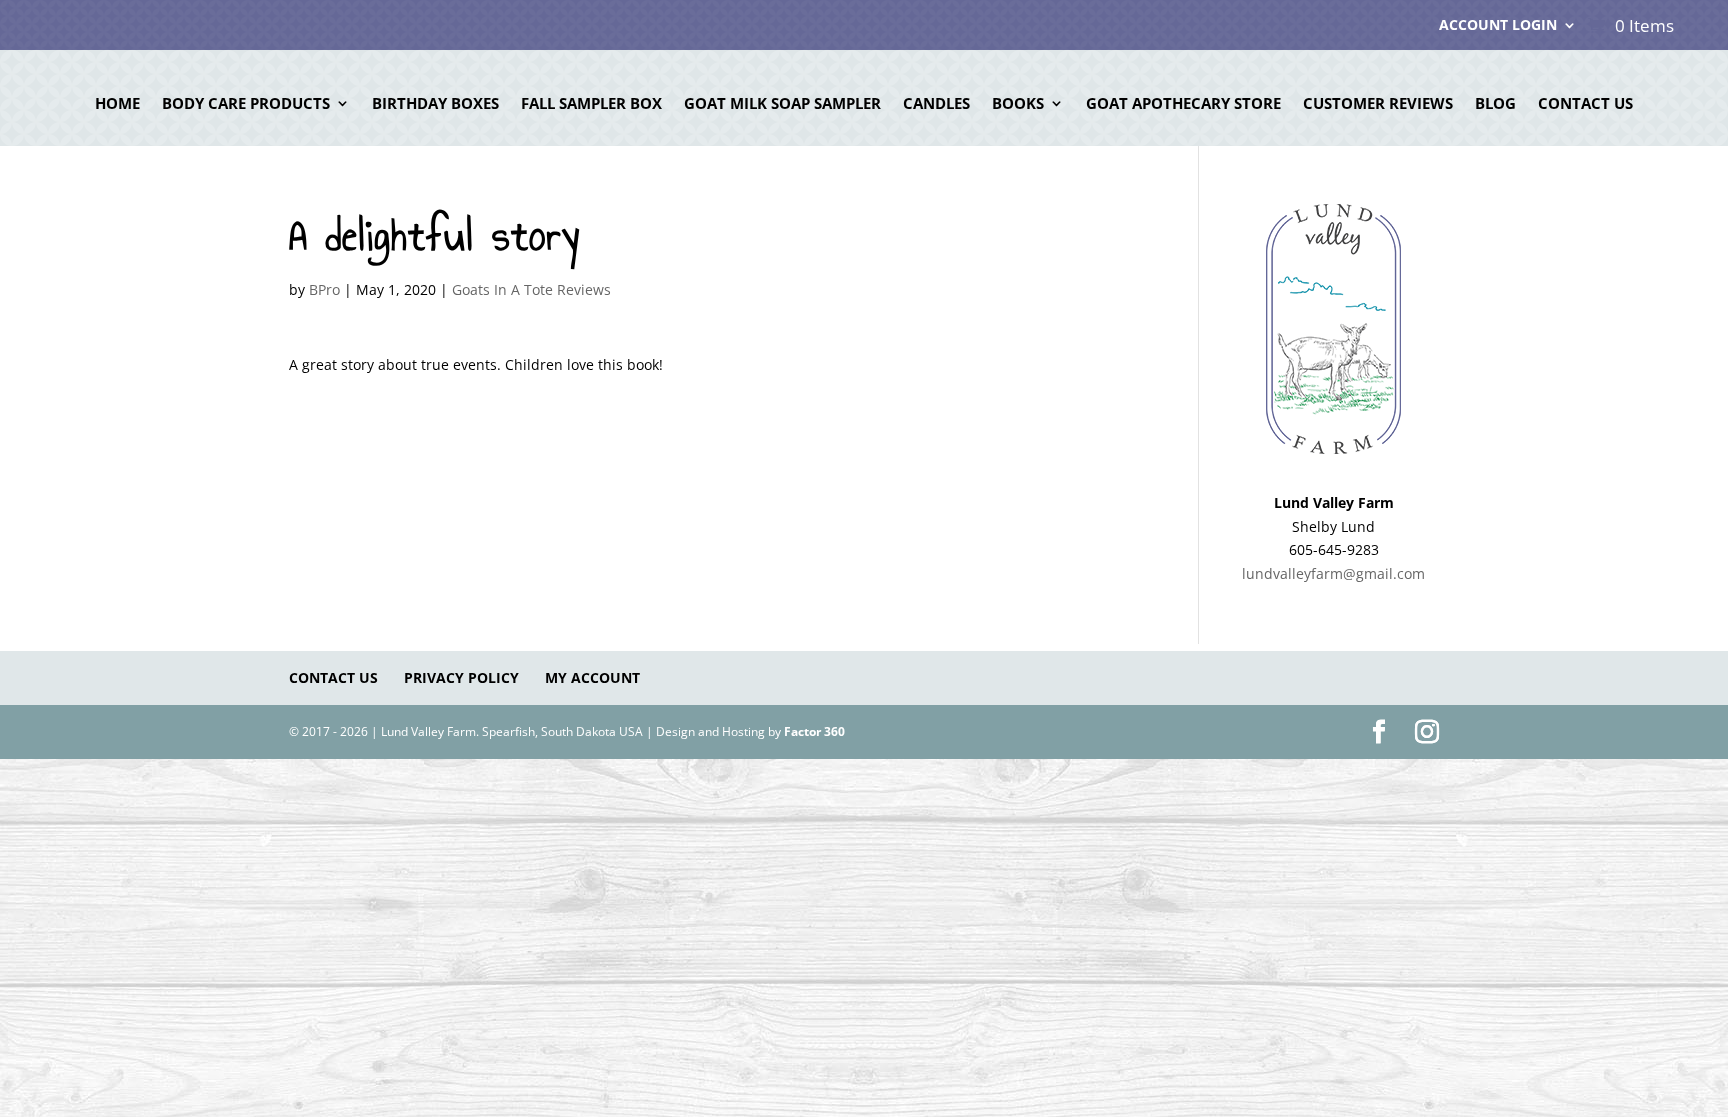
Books (1018, 104)
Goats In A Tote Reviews (531, 289)
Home (117, 104)
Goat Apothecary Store (1183, 104)
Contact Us (1585, 104)
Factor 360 (814, 731)
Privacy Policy (461, 677)
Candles (936, 104)
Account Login (1498, 26)
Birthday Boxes (435, 104)
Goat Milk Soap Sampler (782, 104)
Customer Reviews (1378, 104)
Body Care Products (246, 104)
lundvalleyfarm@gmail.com (1333, 573)
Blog (1495, 104)
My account (592, 677)
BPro (324, 289)
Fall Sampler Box (591, 104)
